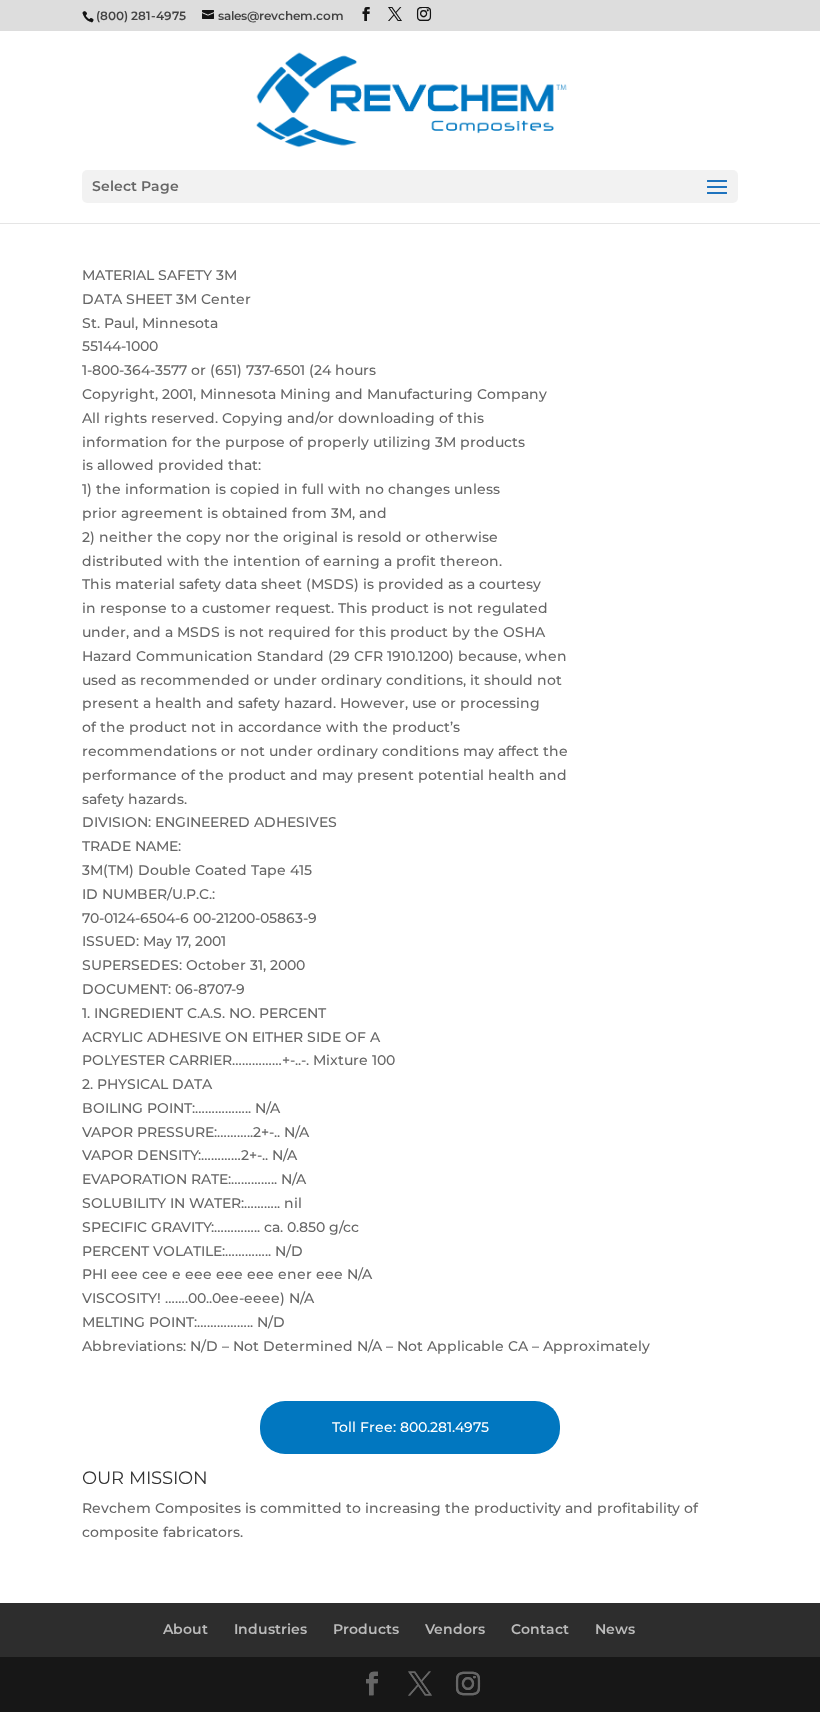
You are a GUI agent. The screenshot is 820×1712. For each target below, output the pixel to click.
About (185, 1629)
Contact (540, 1629)
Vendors (455, 1629)
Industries (270, 1629)
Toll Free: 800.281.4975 (410, 1427)
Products (366, 1629)
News (615, 1629)
